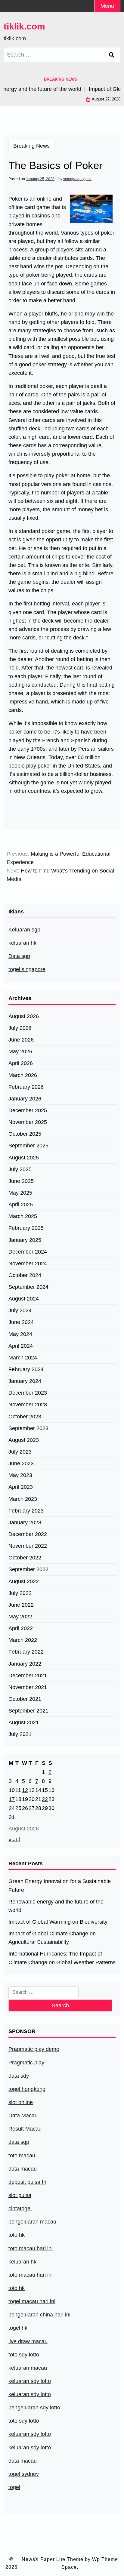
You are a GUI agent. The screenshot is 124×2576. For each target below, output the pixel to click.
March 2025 (23, 1216)
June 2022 (21, 1605)
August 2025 (24, 1158)
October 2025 (25, 1134)
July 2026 (20, 1028)
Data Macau (23, 2116)
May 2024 (20, 1334)
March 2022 (23, 1640)
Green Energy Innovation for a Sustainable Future (60, 1885)
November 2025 (28, 1122)
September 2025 (28, 1146)
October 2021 (25, 1699)
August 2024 (24, 1299)
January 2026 (25, 1099)
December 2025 (28, 1110)
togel (14, 2487)
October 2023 (25, 1417)
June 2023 (21, 1463)
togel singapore (27, 969)
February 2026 (26, 1087)
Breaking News (31, 146)
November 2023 (28, 1405)
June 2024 (21, 1322)
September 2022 (28, 1569)
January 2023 (25, 1522)
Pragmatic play (26, 2063)
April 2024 (21, 1346)
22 (45, 1799)
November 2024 (28, 1263)
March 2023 (23, 1499)
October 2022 (25, 1558)
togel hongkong (27, 2089)
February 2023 (26, 1511)
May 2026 (20, 1051)
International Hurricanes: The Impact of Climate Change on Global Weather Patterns (62, 1958)
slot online (21, 2102)
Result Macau (25, 2129)
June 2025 (21, 1181)
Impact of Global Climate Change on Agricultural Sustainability (52, 1938)
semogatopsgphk (77, 179)
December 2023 (28, 1393)
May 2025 (20, 1193)
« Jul (14, 1839)
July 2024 (20, 1310)
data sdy (19, 2076)
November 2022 (28, 1546)
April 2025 (21, 1205)
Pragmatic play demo (34, 2049)
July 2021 (20, 1734)
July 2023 (20, 1452)
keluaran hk (22, 943)
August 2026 (24, 1016)
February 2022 (26, 1652)
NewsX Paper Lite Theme (53, 2559)
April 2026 (21, 1063)
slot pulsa (20, 2195)
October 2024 (25, 1275)
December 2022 (28, 1534)
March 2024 (23, 1358)
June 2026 (21, 1040)
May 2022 (20, 1617)
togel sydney (24, 2474)
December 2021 (28, 1676)
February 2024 (26, 1369)
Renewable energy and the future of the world (56, 1906)
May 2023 (20, 1475)
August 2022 (24, 1581)
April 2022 (21, 1628)
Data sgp (19, 956)
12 (25, 1790)
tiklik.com (24, 26)
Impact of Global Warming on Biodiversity (58, 1922)
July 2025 (20, 1169)
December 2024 (28, 1252)
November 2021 (28, 1687)
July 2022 (20, 1593)
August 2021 (24, 1722)
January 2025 (25, 1240)
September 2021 (28, 1711)
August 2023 (24, 1440)
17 (12, 1799)
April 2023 (21, 1487)
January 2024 (25, 1381)
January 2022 (25, 1664)
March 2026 (23, 1075)
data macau (23, 2461)
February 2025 (26, 1228)
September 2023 (28, 1428)
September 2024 (28, 1287)
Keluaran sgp (24, 930)
